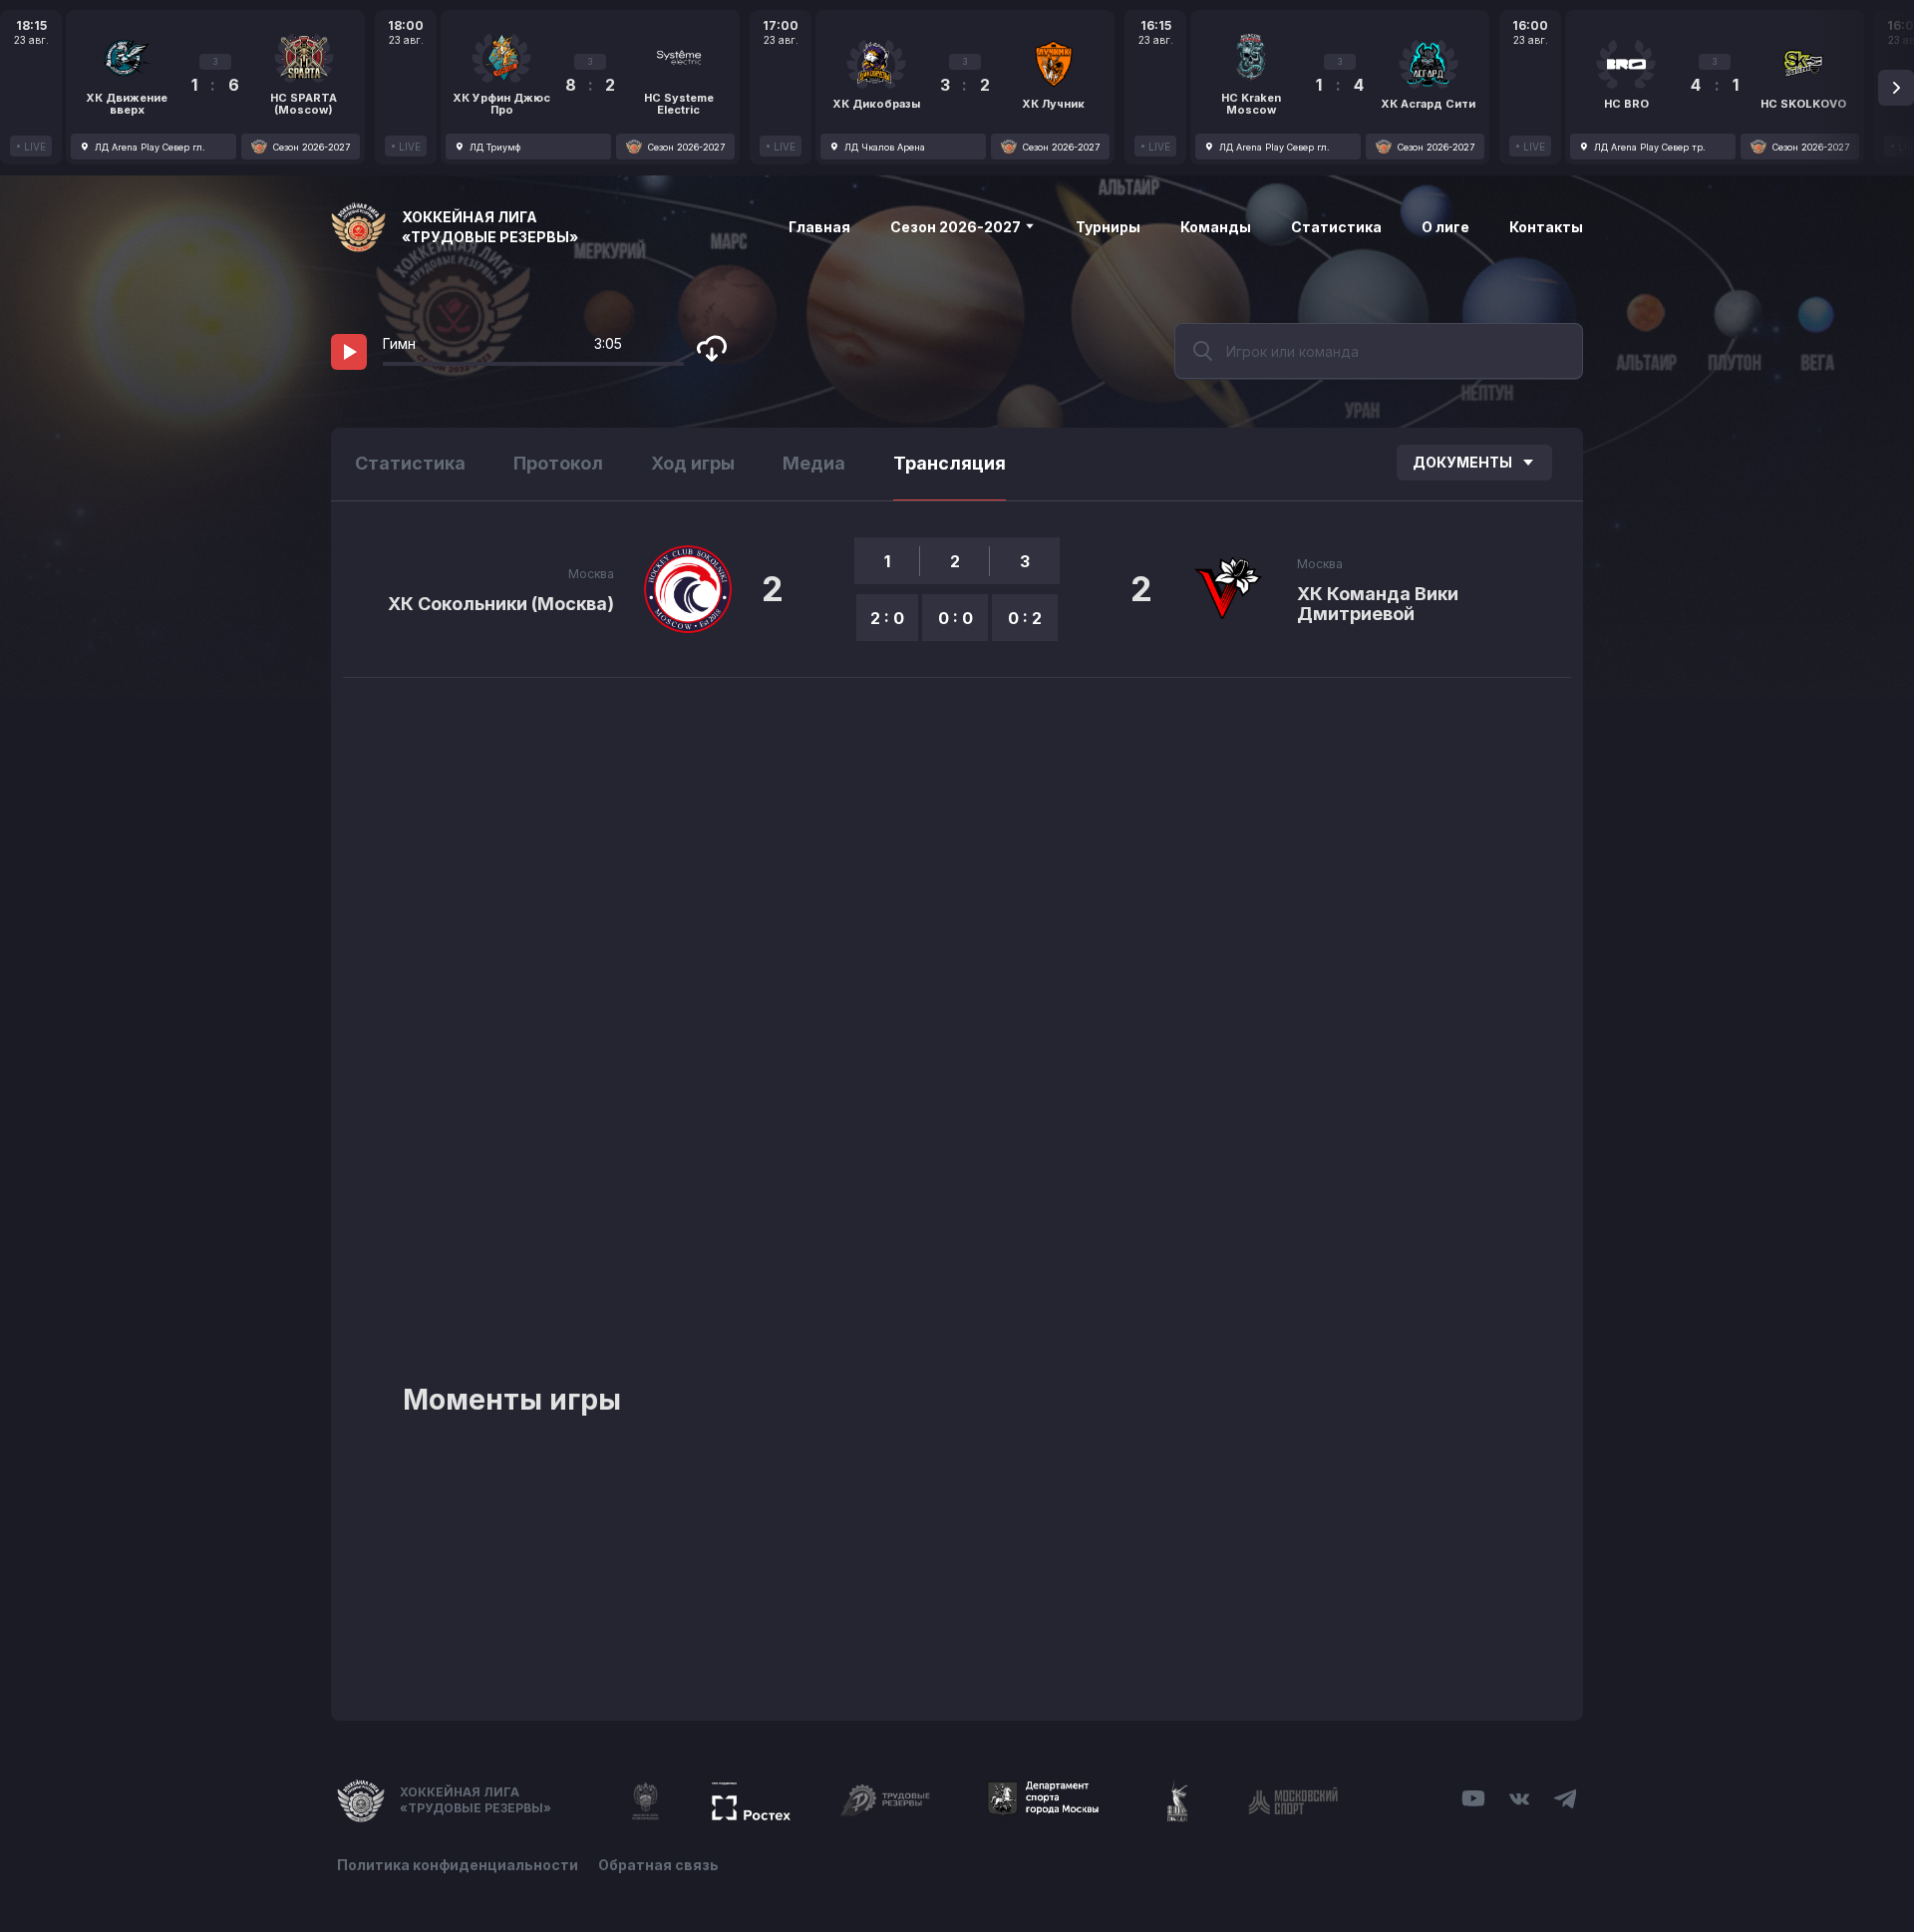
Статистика (1336, 227)
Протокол (558, 463)
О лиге (1445, 227)
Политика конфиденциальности (458, 1865)
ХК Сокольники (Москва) (501, 604)
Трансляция (950, 463)
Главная (819, 227)
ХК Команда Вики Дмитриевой (1378, 604)
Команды (1216, 227)
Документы (1462, 462)
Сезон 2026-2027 (957, 227)
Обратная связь (658, 1865)
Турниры (1108, 227)
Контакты (1546, 227)
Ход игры (693, 463)
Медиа (814, 463)
